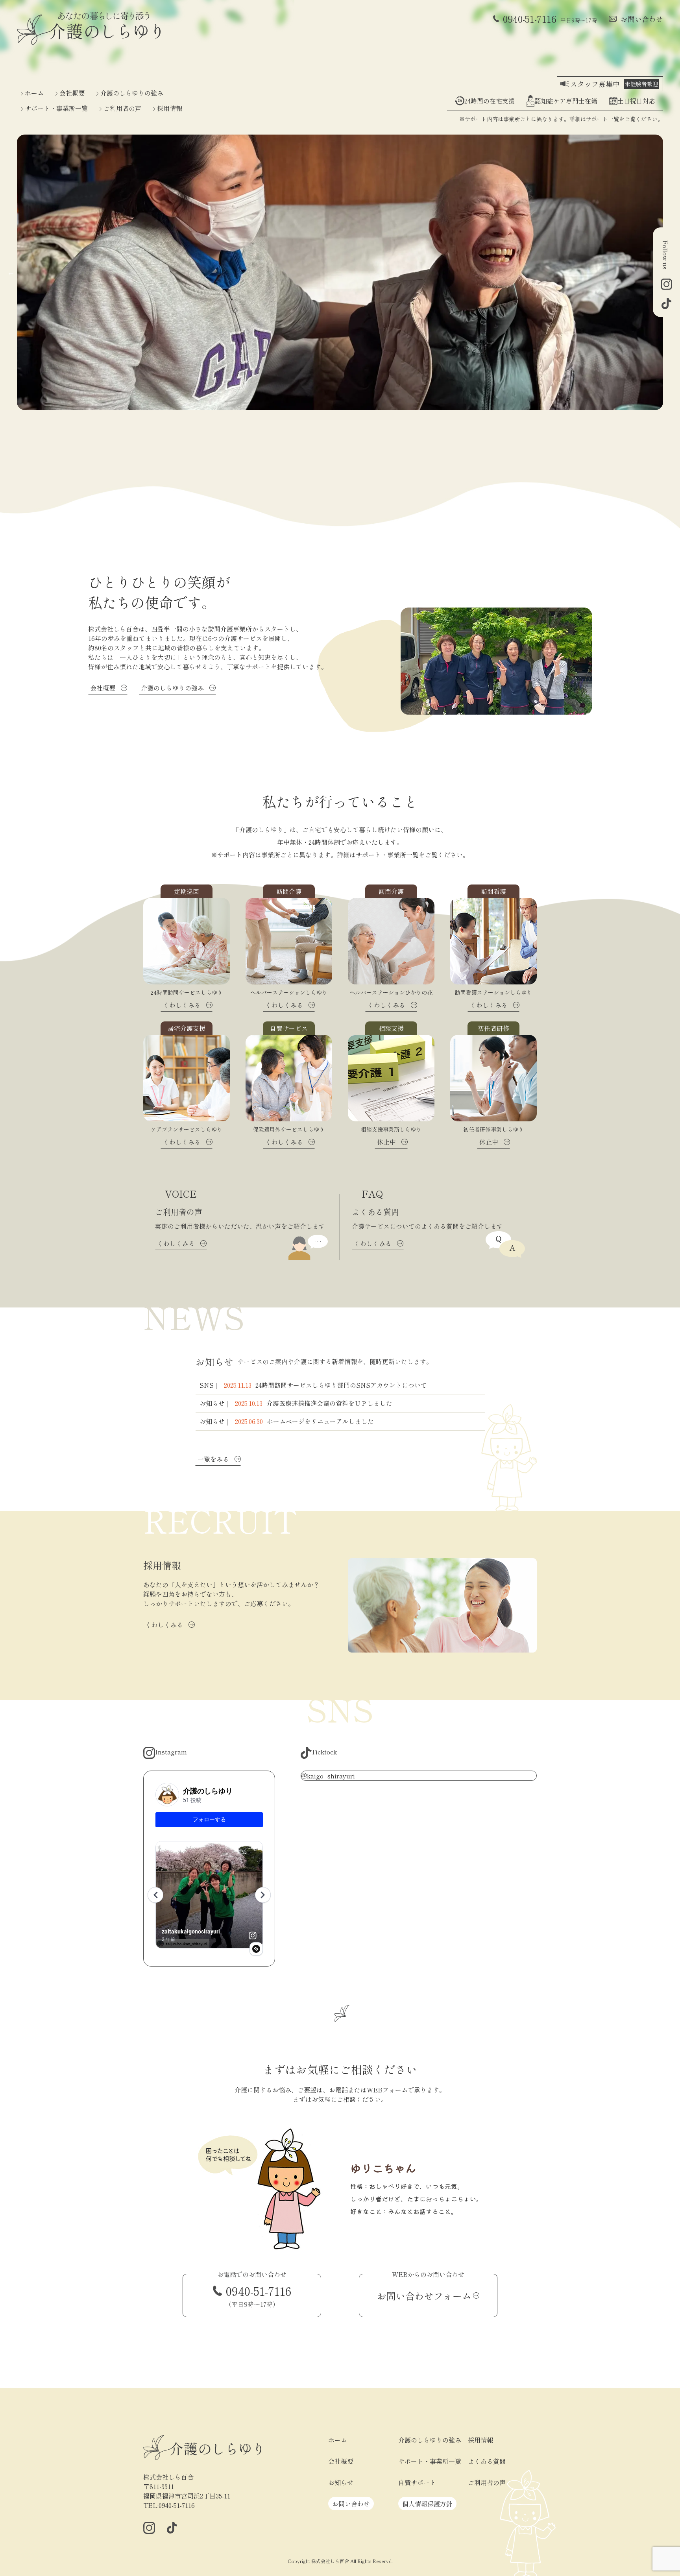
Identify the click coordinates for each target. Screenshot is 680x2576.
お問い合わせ (642, 19)
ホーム (34, 93)
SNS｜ (313, 1385)
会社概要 (72, 93)
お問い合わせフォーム (424, 2296)
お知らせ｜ (296, 1403)
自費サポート (417, 2482)
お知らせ (341, 2482)
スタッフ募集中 (614, 84)
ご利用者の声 (122, 108)
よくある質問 (487, 2461)
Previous (11, 272)
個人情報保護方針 (427, 2504)
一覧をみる (213, 1459)
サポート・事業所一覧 (56, 108)
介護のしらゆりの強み (132, 93)
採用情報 (170, 108)
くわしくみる (164, 1625)
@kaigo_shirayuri (328, 1776)
